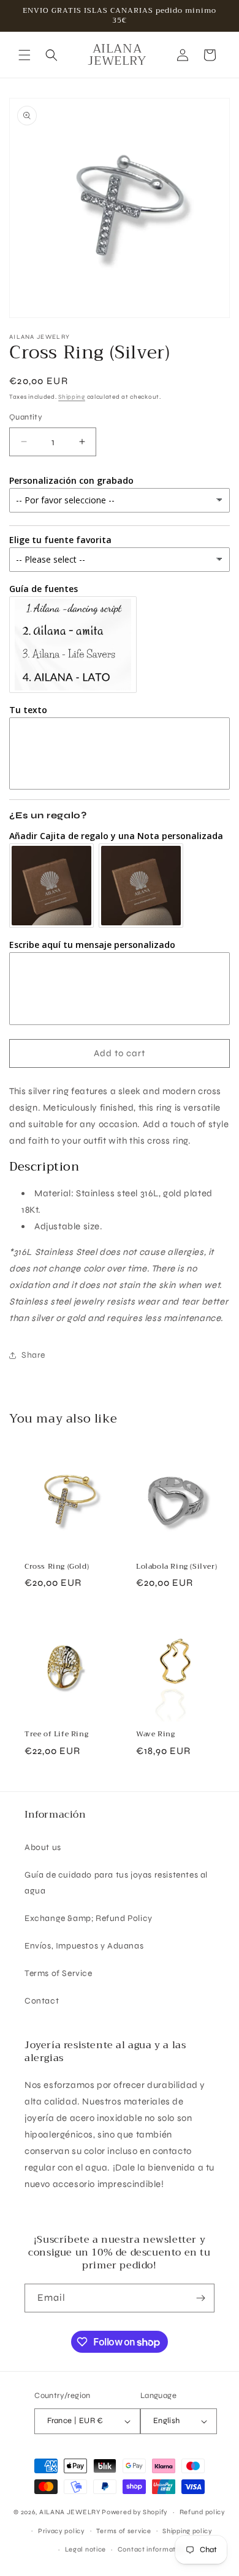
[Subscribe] (200, 2298)
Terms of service (123, 2531)
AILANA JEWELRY (70, 2512)
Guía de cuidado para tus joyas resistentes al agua (116, 1882)
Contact (42, 2001)
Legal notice (85, 2549)
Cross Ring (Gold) (57, 1567)
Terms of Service (59, 1973)
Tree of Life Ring (56, 1734)
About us (43, 1847)
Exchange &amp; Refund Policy (89, 1918)
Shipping (72, 397)
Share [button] (33, 1355)
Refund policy (203, 2512)
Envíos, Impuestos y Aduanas (84, 1946)
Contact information (152, 2549)
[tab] (120, 1167)
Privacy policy (62, 2531)
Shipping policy (188, 2531)
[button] (25, 55)
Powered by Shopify (135, 2512)
